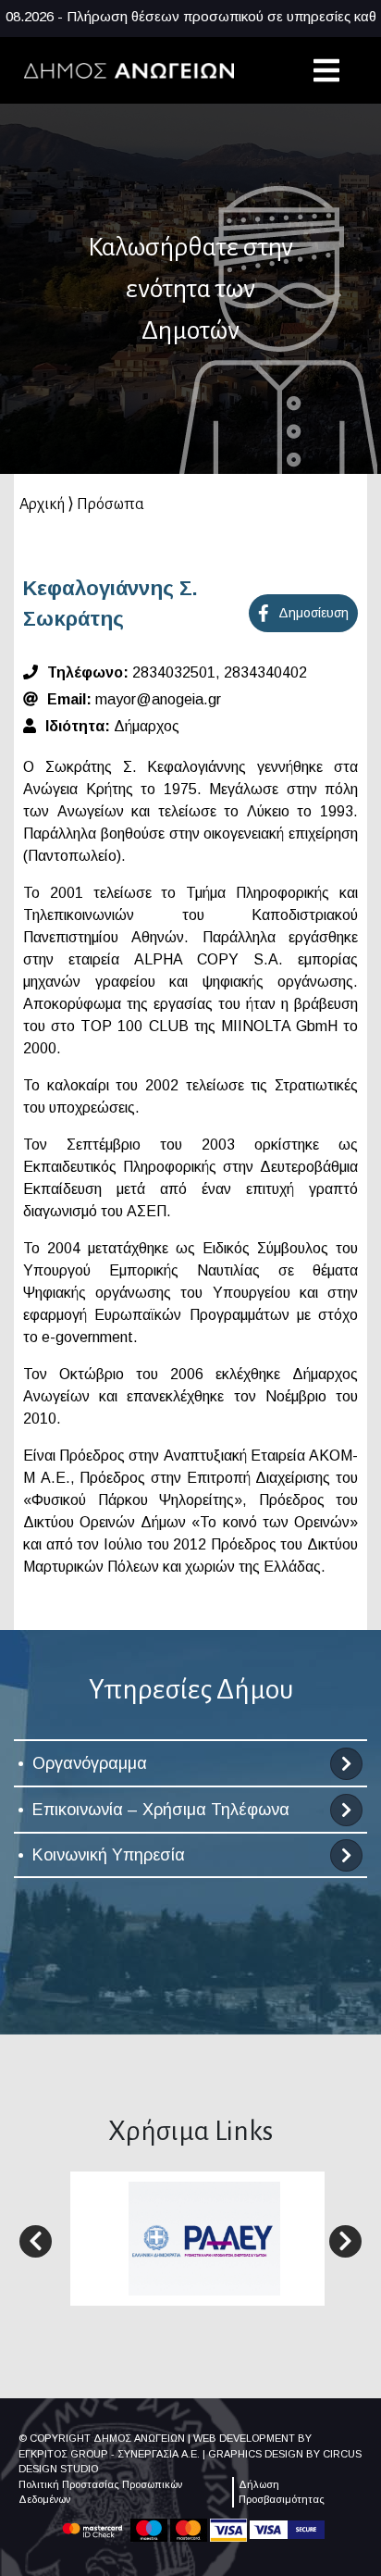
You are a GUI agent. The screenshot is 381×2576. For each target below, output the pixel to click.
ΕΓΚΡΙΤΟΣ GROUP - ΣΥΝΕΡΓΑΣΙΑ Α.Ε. (109, 2454)
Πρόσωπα (111, 504)
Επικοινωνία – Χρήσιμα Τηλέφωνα (161, 1810)
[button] (36, 2241)
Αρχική (42, 504)
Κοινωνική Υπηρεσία (109, 1855)
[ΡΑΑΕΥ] (204, 2238)
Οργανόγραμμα (90, 1763)
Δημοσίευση (313, 613)
